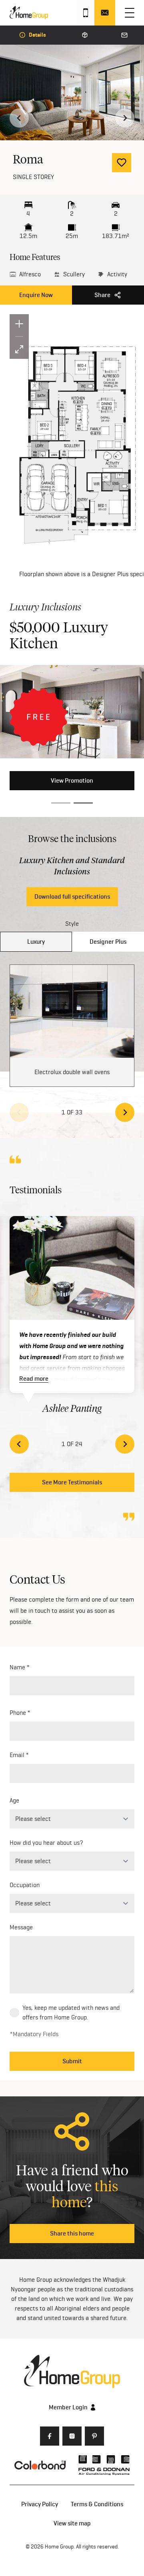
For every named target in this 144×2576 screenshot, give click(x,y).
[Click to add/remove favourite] (122, 163)
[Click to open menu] (130, 13)
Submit (72, 2061)
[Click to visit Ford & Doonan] (104, 2465)
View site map (72, 2523)
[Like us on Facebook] (50, 2436)
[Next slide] (125, 118)
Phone (18, 1713)
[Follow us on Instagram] (72, 2436)
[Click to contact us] (105, 13)
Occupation (25, 1885)
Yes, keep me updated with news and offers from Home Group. (71, 2012)
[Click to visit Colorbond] (40, 2465)
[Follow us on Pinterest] (94, 2436)
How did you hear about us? (46, 1843)
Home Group (59, 2546)
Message (21, 1927)
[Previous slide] (19, 1112)
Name (17, 1667)
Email (17, 1755)
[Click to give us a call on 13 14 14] (86, 13)
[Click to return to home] (29, 13)
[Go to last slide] (19, 118)
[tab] (61, 803)
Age (14, 1800)
